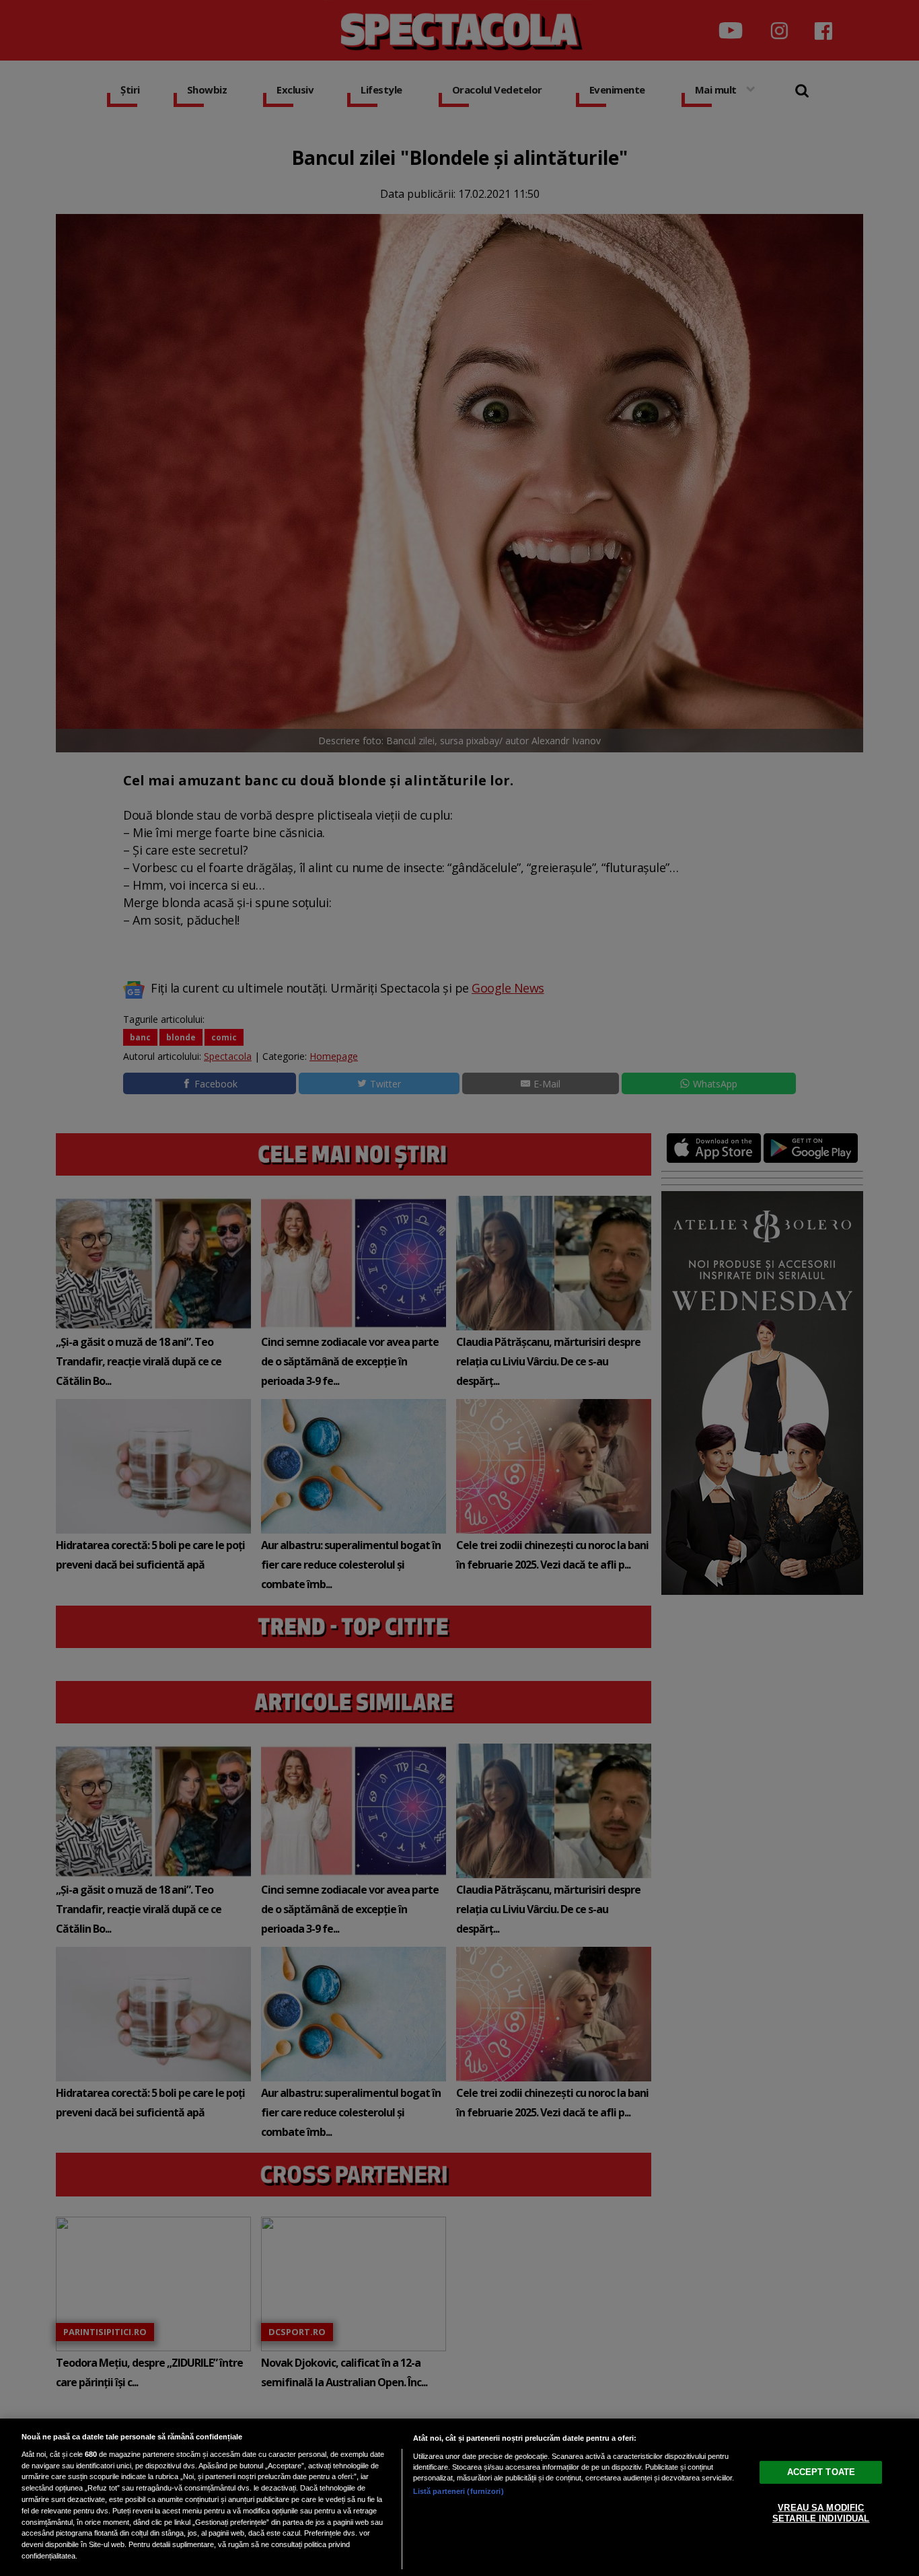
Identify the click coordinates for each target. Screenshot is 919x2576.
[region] (459, 2497)
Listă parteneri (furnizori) (458, 2491)
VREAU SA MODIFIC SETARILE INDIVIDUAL (821, 2513)
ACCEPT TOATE (821, 2472)
